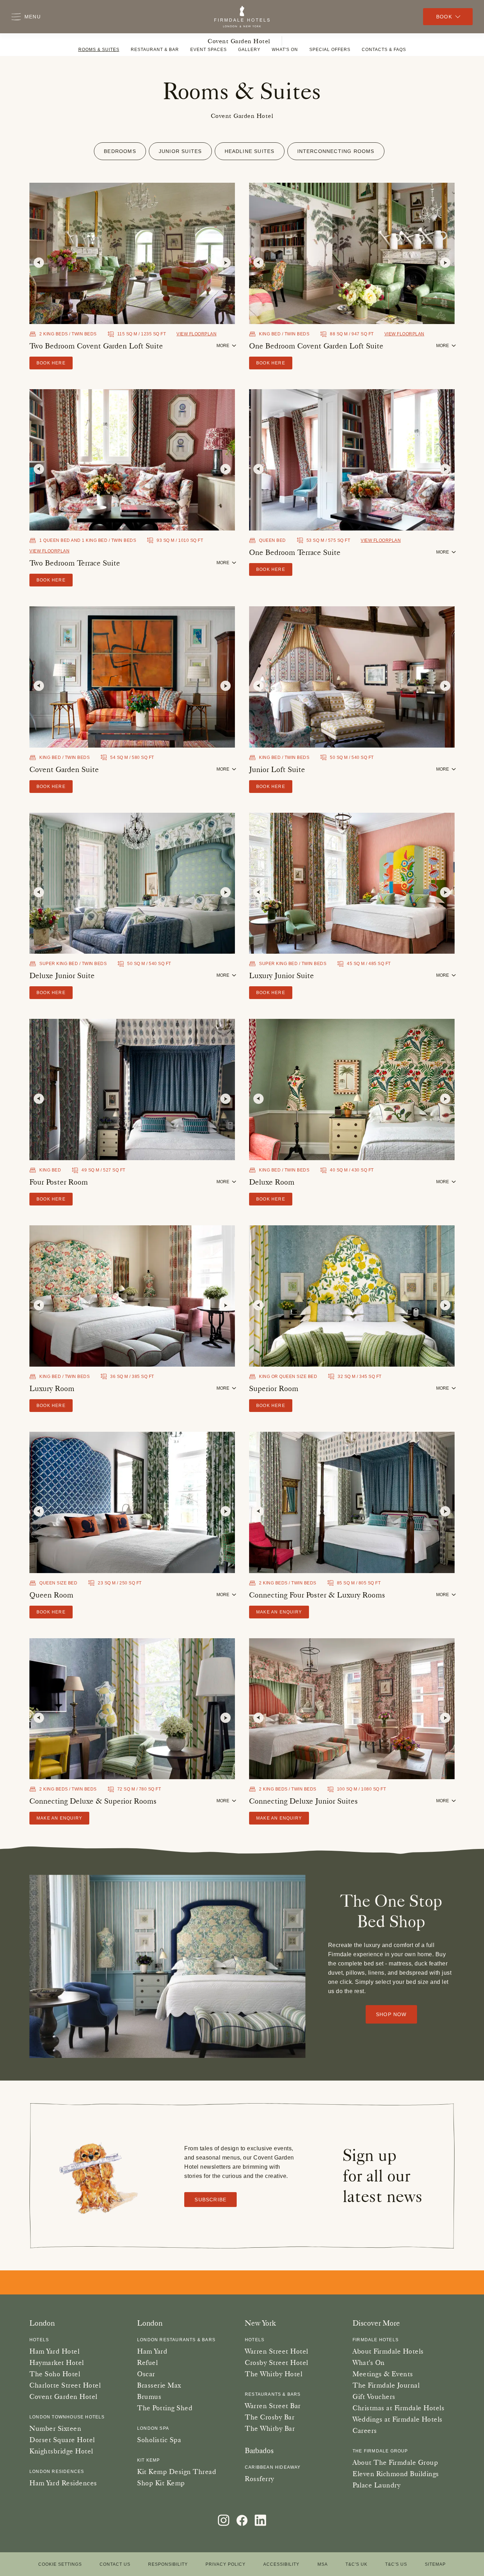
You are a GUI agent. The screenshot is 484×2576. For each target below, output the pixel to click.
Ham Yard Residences (63, 2483)
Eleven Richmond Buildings (396, 2474)
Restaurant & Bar (155, 50)
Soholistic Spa (159, 2440)
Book (444, 17)
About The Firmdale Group (395, 2462)
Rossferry (260, 2479)
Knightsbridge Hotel (61, 2451)
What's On (285, 50)
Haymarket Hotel (57, 2362)
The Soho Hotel (55, 2374)
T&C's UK (356, 2564)
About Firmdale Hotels (388, 2351)
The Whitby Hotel (274, 2374)
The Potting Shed (165, 2408)
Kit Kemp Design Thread (177, 2472)
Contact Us (115, 2564)
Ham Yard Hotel (54, 2351)
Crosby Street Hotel (277, 2362)
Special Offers (330, 50)
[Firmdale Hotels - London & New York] (242, 17)
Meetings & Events (383, 2374)
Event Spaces (209, 50)
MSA (323, 2564)
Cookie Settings (60, 2564)
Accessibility (281, 2564)
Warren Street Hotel (277, 2351)
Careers (365, 2430)
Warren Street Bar (273, 2406)
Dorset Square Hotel (62, 2440)
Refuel (147, 2362)
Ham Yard (152, 2351)
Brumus (149, 2396)
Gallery (249, 50)
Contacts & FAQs (384, 50)
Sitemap (435, 2564)
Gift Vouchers (374, 2396)
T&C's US (396, 2564)
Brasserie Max (159, 2385)
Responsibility (168, 2564)
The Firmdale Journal (386, 2385)
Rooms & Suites (99, 50)
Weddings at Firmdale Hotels (398, 2419)
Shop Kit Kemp (161, 2483)
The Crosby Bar (270, 2417)
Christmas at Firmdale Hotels (398, 2408)
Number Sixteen (55, 2428)
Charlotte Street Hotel (65, 2385)
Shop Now (391, 2014)
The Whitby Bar (270, 2428)
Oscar (146, 2374)
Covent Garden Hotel (239, 41)
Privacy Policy (226, 2564)
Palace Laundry (376, 2485)
